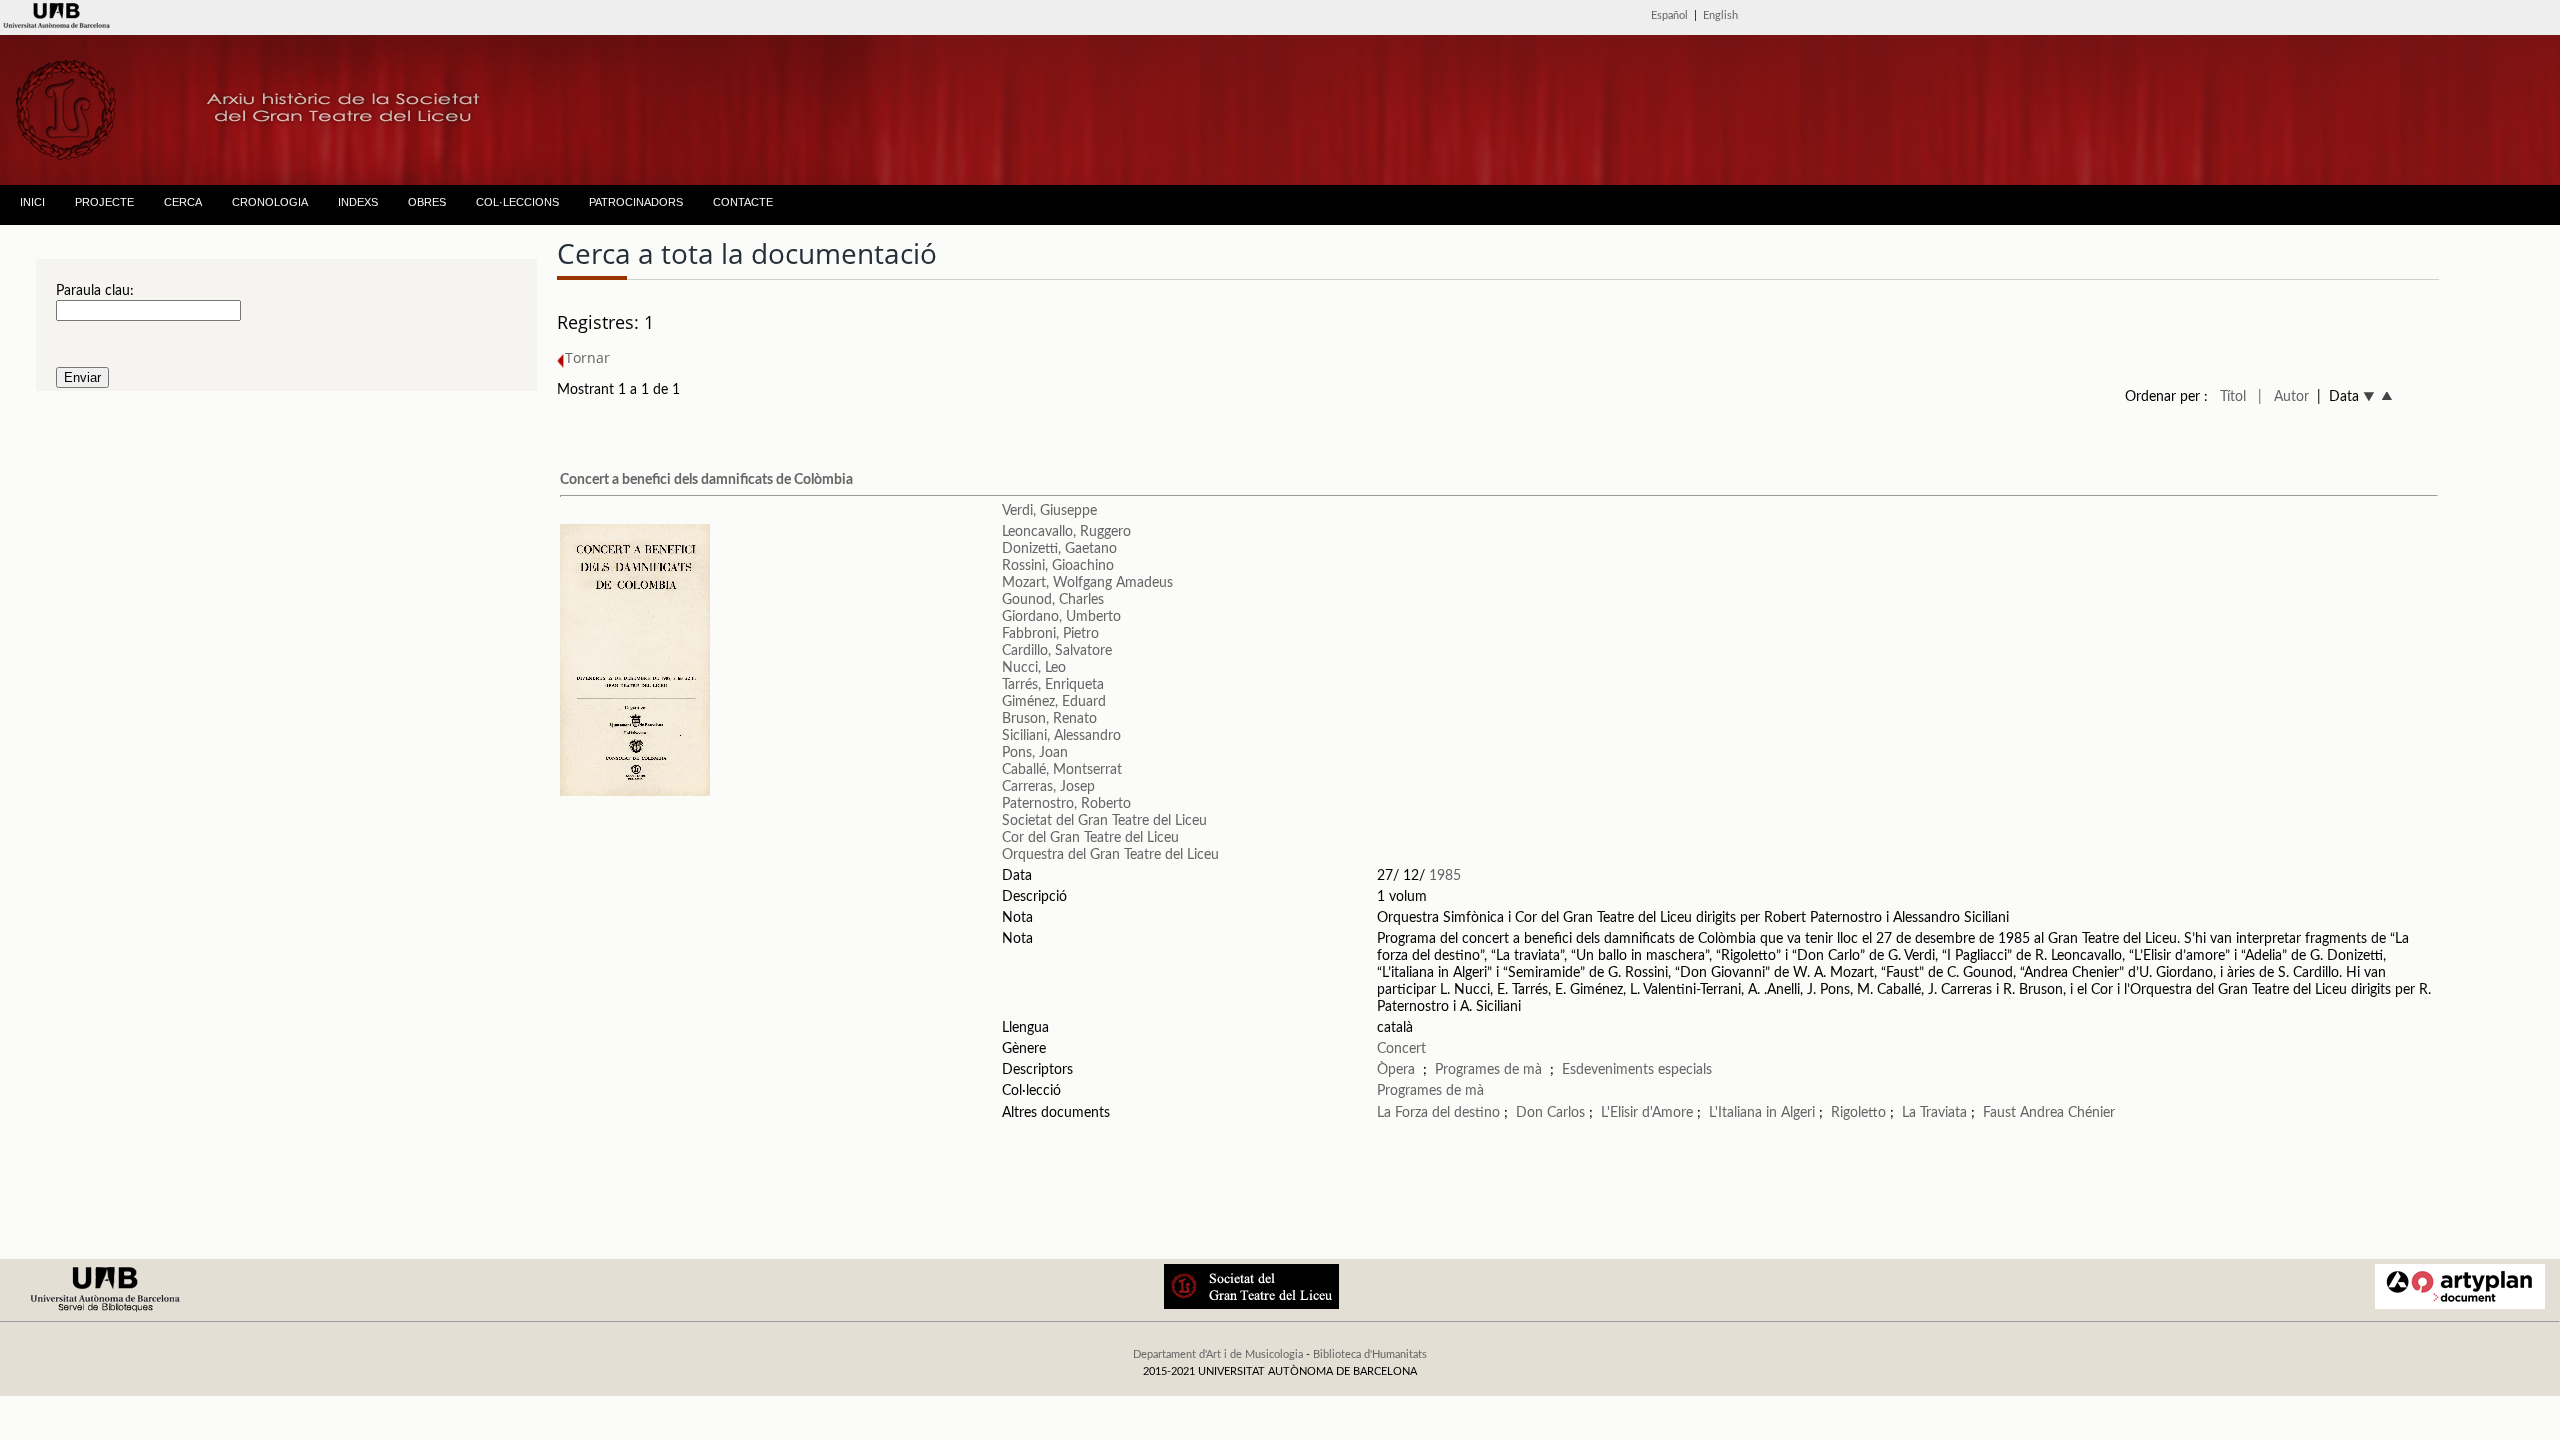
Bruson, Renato (1049, 719)
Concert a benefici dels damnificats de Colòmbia (706, 480)
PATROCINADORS (636, 202)
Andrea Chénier (2067, 1113)
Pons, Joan (1035, 753)
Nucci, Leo (1034, 668)
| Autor (2283, 397)
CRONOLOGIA (270, 202)
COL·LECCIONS (517, 202)
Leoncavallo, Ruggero (1066, 532)
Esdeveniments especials (1637, 1070)
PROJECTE (104, 202)
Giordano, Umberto (1061, 617)
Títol (2233, 397)
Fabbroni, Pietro (1050, 634)
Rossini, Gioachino (1058, 566)
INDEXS (358, 202)
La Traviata (1934, 1113)
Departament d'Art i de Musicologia (1218, 1354)
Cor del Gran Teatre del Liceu (1090, 838)
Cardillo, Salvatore (1057, 651)
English (1720, 15)
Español (1669, 15)
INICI (32, 202)
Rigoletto (1858, 1113)
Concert (1401, 1049)
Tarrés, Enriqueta (1053, 685)
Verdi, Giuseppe (1049, 511)
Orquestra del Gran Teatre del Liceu (1110, 855)
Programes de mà (1488, 1070)
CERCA (183, 202)
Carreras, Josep (1048, 787)
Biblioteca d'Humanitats (1370, 1354)
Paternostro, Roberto (1066, 804)
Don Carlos (1550, 1113)
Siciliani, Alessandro (1061, 736)
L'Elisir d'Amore (1647, 1113)
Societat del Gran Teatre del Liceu (1104, 821)
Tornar (587, 357)
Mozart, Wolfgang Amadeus (1087, 583)
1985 (1445, 876)
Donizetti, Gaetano (1059, 549)
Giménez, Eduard (1054, 702)
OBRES (427, 202)
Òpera (1396, 1070)
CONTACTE (743, 202)
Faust (1999, 1113)
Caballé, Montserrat (1062, 770)
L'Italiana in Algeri (1762, 1113)
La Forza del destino (1438, 1113)
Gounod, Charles (1053, 600)
